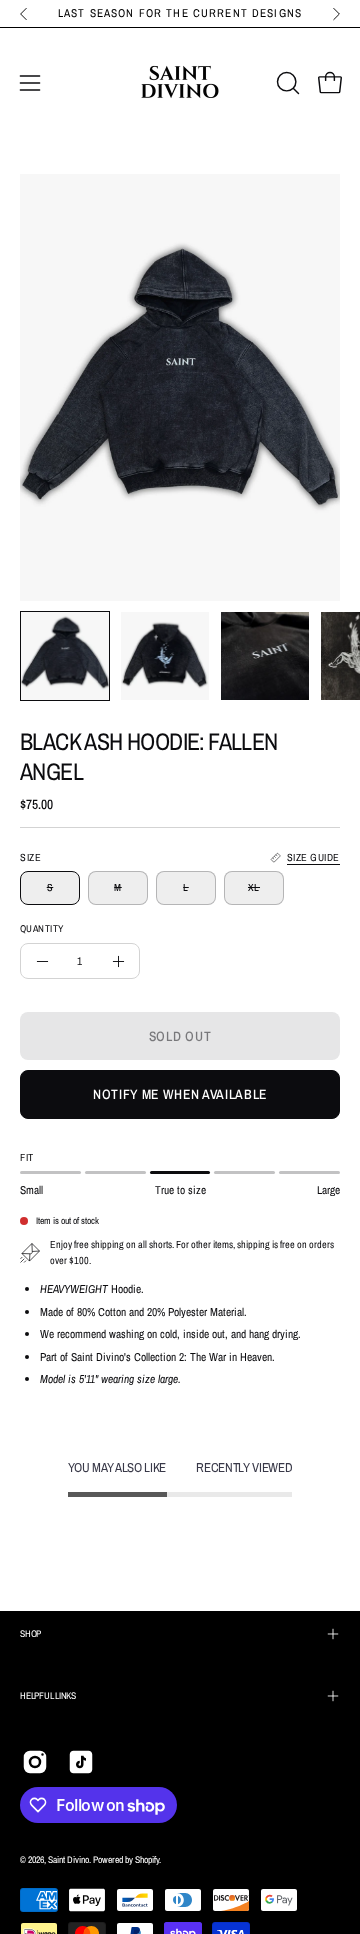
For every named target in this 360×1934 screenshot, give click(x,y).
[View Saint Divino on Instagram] (35, 1762)
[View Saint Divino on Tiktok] (81, 1762)
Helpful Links (48, 1695)
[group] (180, 13)
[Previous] (24, 14)
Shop (30, 1633)
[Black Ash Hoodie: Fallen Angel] (65, 656)
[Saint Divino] (180, 83)
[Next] (336, 14)
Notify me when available (180, 1094)
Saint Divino (68, 1859)
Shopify (147, 1859)
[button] (286, 83)
